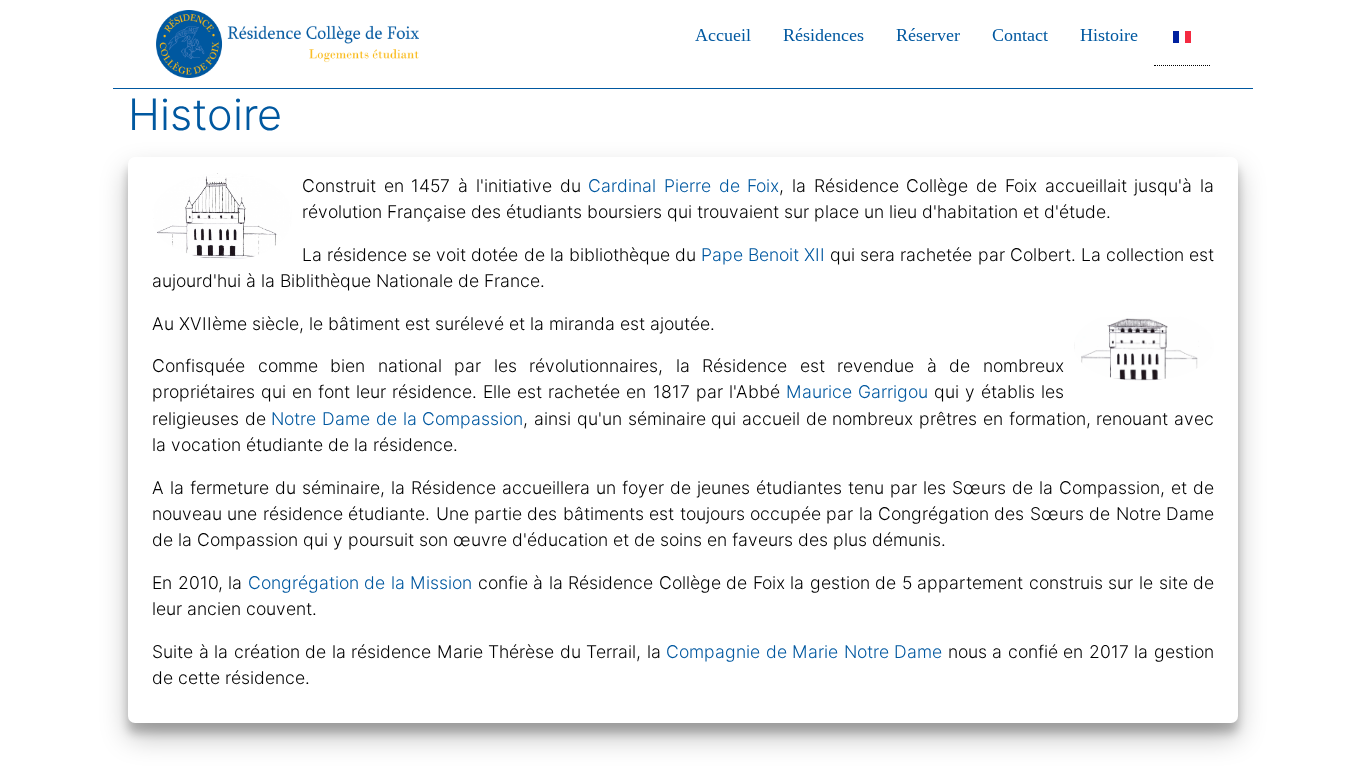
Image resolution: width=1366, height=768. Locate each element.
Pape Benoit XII (763, 254)
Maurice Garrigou (857, 391)
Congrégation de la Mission (360, 582)
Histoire (1109, 34)
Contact (1020, 34)
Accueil (723, 34)
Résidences (823, 34)
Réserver (928, 34)
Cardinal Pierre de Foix (683, 185)
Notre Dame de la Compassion (397, 418)
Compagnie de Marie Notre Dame (804, 651)
